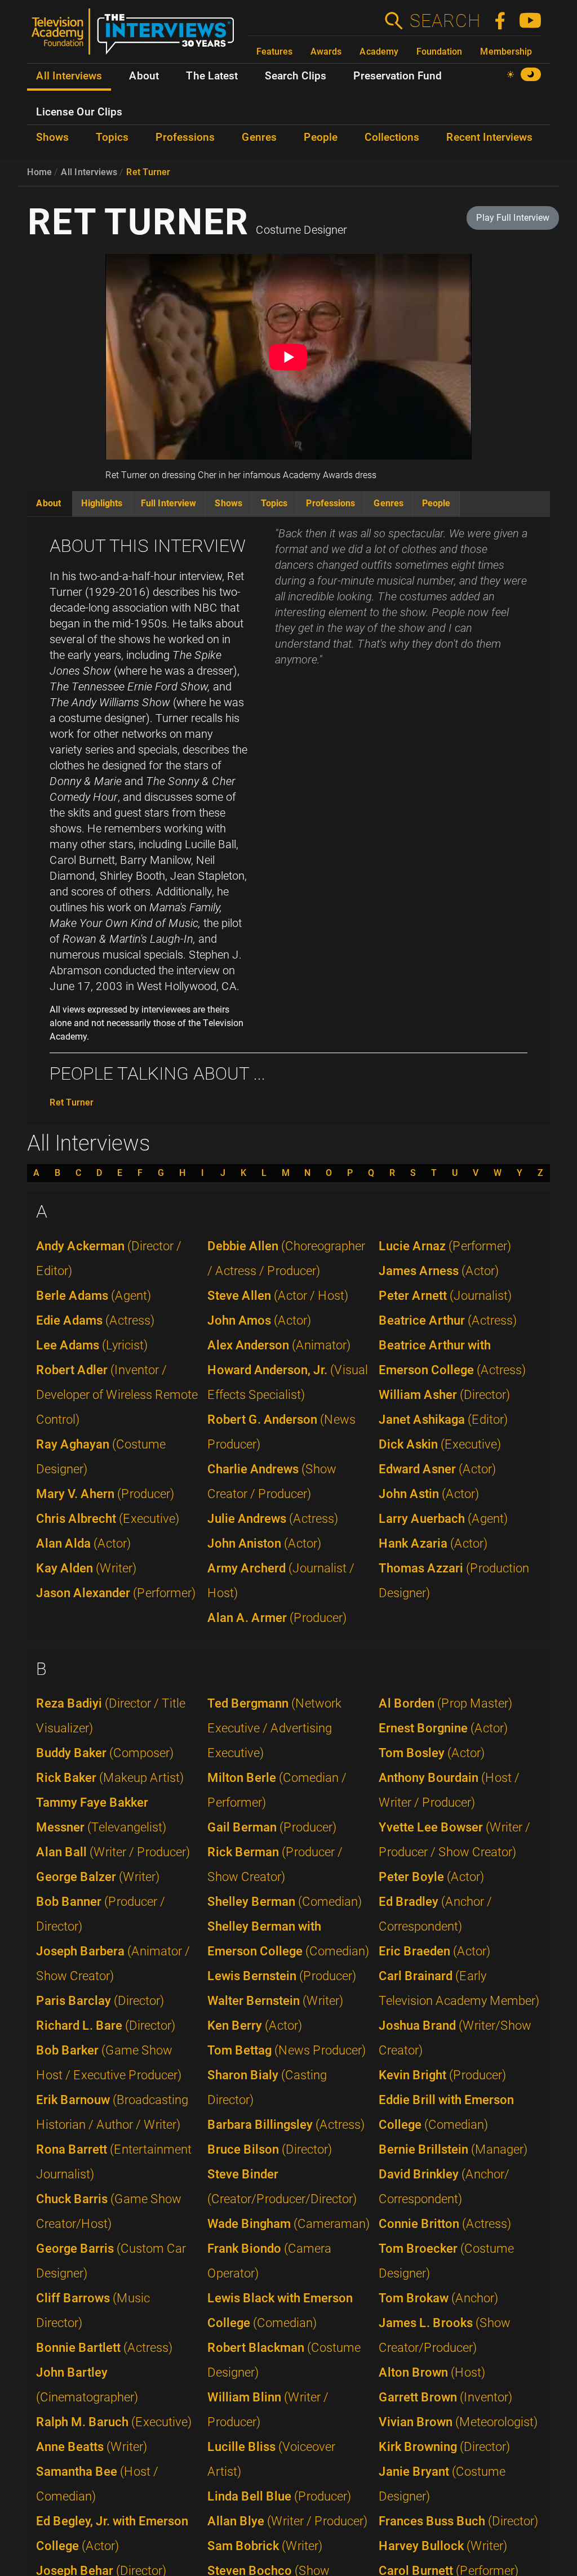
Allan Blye (287, 2521)
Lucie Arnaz (445, 1246)
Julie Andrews (273, 1519)
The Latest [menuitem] (212, 76)
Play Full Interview (513, 218)
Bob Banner (101, 1914)
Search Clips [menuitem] (296, 76)
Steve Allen (278, 1296)
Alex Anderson (279, 1345)
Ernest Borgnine (443, 1728)
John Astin (429, 1494)
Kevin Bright (442, 2075)
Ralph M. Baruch (114, 2422)
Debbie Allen (286, 1258)
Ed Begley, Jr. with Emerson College (112, 2533)
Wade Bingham (288, 2224)
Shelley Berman (285, 1902)
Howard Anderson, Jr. (288, 1382)
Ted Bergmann (274, 1728)
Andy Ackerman (109, 1258)
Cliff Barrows (93, 2310)
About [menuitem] (144, 76)
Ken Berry (255, 2025)
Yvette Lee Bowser (454, 1840)
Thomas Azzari (454, 1581)
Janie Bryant (442, 2484)
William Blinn (268, 2410)
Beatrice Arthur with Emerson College (452, 1358)
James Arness (439, 1271)
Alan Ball (113, 1852)
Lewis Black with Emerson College (280, 2310)
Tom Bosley (432, 1753)
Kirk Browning (444, 2447)
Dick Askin (440, 1444)
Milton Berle (277, 1790)
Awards (326, 52)
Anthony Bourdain (449, 1790)
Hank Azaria (433, 1543)
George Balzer (98, 1877)
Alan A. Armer (277, 1618)
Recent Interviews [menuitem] (489, 137)
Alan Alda (83, 1543)
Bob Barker (109, 2063)
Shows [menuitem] (52, 137)
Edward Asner (437, 1469)
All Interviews (89, 172)
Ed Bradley (435, 1914)
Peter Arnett (445, 1296)
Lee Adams (92, 1345)
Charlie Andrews (272, 1481)
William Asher (444, 1395)
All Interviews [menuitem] (69, 76)
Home (39, 172)
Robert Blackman (284, 2360)
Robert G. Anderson (281, 1432)
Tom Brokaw (438, 2298)
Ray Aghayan (101, 1457)
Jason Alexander (116, 1593)
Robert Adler (117, 1395)
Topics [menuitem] (112, 137)
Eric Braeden (434, 1951)
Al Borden (445, 1703)
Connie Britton (445, 2224)
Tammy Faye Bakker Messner (101, 1815)
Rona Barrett (114, 2162)
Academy (379, 52)
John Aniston (264, 1543)
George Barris (111, 2261)
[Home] (137, 36)
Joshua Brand (455, 2038)
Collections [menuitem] (392, 137)
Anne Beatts (92, 2447)
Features (274, 52)
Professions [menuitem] (185, 137)
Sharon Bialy (267, 2087)
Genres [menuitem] (259, 137)
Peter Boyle (431, 1877)
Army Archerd (281, 1581)
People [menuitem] (321, 137)
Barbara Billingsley (286, 2125)
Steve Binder (282, 2187)
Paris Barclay (100, 2001)
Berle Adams (94, 1296)
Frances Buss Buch (458, 2521)
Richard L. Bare (106, 2025)
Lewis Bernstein (282, 1976)
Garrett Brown (445, 2397)
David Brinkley (444, 2187)
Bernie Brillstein (453, 2149)
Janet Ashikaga (443, 1420)
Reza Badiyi (111, 1716)
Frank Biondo (269, 2261)
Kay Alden (86, 1568)
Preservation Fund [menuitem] (398, 76)
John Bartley (87, 2385)
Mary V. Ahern (105, 1494)
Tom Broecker (446, 2261)
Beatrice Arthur (448, 1320)
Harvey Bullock (443, 2546)
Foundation (439, 52)
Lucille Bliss (271, 2459)
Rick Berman (275, 1864)
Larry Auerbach (443, 1519)
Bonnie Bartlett (104, 2348)
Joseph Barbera (113, 1964)
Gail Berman (272, 1827)
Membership (506, 52)
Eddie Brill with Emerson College (446, 2112)
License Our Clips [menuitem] (79, 112)
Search (445, 21)
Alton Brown (432, 2372)
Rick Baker (110, 1778)
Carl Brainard (459, 1988)
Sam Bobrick (265, 2546)
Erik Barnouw (112, 2112)
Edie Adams (95, 1320)
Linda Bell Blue (279, 2496)
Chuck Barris (109, 2211)
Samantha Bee (97, 2484)
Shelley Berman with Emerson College (288, 1939)
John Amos (259, 1320)
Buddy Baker (105, 1753)
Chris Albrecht (108, 1519)
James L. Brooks (445, 2335)
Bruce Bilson (270, 2149)
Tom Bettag (287, 2050)
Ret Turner (148, 172)
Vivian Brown (458, 2422)
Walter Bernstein (275, 2001)
